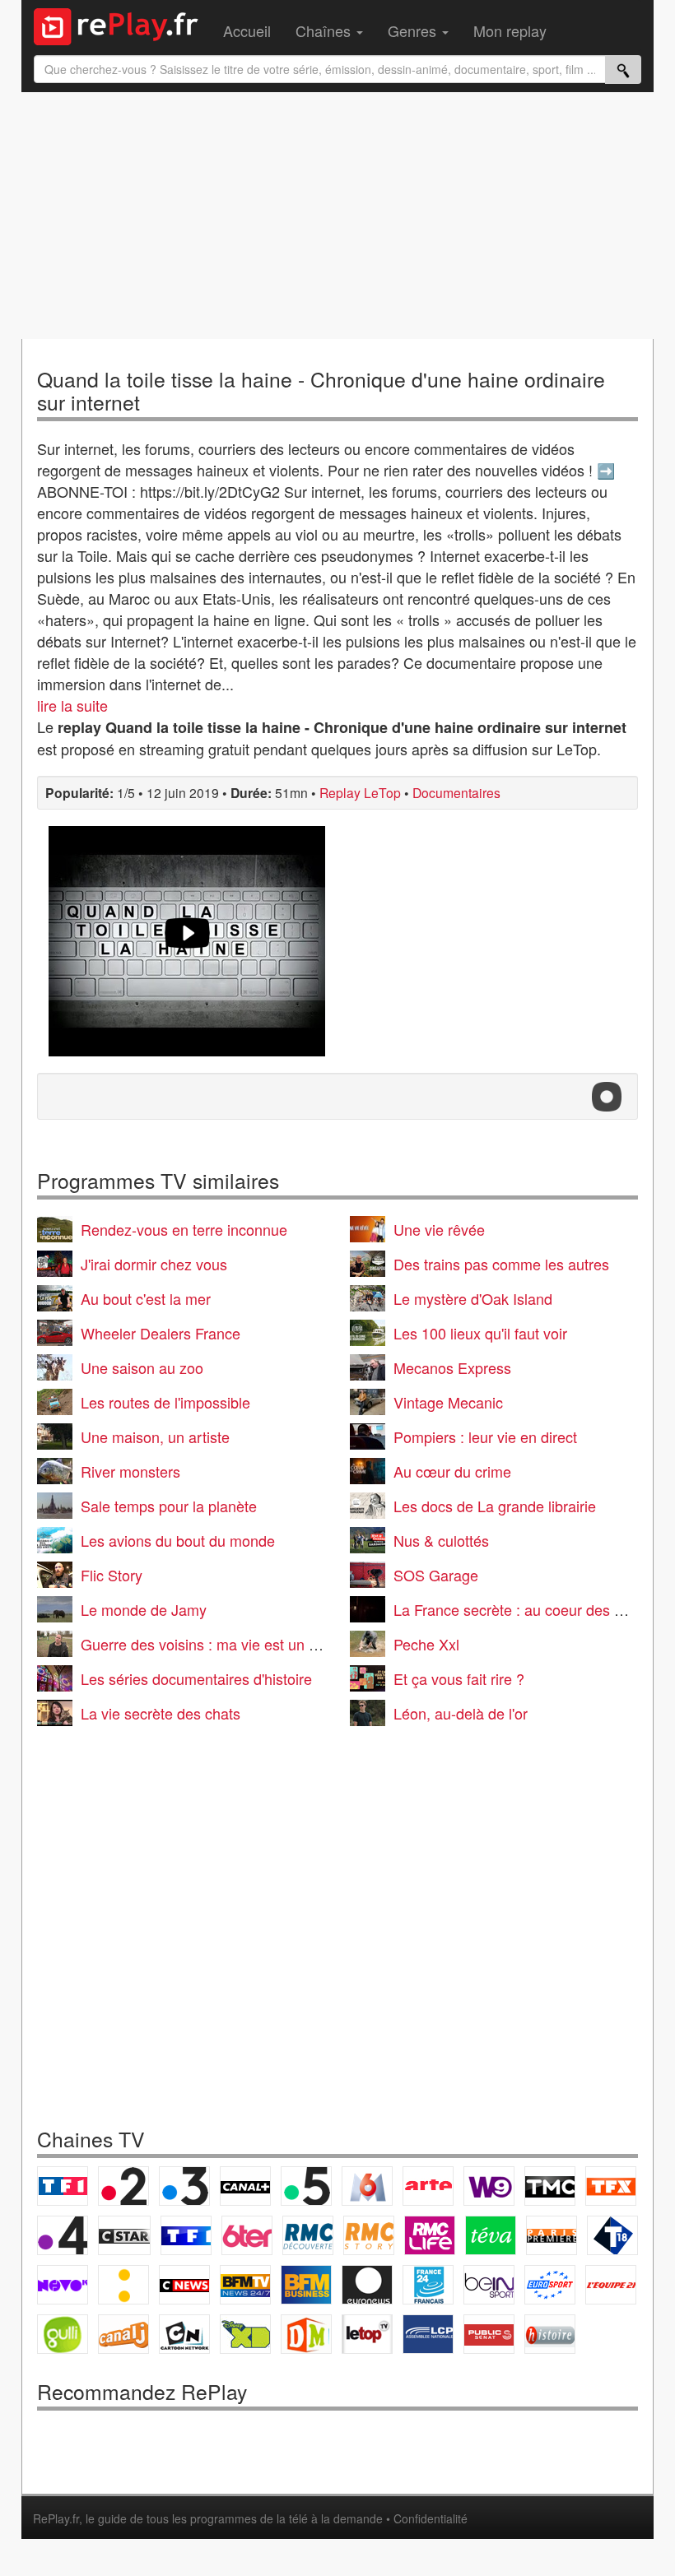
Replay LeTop (360, 792)
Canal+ (245, 2186)
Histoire (550, 2334)
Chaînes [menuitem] (325, 30)
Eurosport (550, 2285)
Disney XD (245, 2334)
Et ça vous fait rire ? (459, 1678)
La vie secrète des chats (161, 1713)
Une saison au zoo (142, 1367)
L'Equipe (611, 2285)
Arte (428, 2186)
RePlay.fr (56, 2518)
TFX (611, 2186)
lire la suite (72, 705)
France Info (123, 2285)
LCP (428, 2334)
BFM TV (245, 2285)
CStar (124, 2235)
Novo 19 (63, 2285)
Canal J (123, 2334)
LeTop (367, 2334)
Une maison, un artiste (155, 1437)
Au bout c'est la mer (146, 1298)
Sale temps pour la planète (169, 1506)
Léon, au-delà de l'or (461, 1713)
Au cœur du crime (452, 1471)
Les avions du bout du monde (178, 1540)
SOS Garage (436, 1575)
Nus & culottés (441, 1540)
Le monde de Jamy (144, 1609)
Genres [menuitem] (414, 30)
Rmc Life (430, 2235)
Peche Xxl (426, 1644)
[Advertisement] (337, 216)
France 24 (428, 2285)
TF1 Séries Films (186, 2235)
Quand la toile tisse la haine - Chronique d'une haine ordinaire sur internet (321, 390)
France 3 (184, 2186)
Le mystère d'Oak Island (473, 1298)
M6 (367, 2186)
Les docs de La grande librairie (495, 1506)
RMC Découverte (308, 2235)
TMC (550, 2186)
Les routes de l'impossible (165, 1402)
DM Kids (306, 2334)
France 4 (63, 2235)
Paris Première (552, 2235)
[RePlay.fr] (122, 25)
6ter (247, 2235)
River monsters (130, 1471)
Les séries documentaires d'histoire (196, 1678)
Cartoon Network (184, 2334)
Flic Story (112, 1575)
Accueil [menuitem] (247, 30)
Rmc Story (369, 2235)
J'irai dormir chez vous (154, 1264)
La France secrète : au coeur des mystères (534, 1609)
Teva (491, 2235)
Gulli (63, 2334)
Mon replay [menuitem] (510, 30)
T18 (612, 2235)
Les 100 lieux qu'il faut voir (480, 1333)
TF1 (63, 2186)
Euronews (367, 2285)
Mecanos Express (452, 1367)
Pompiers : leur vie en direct (485, 1437)
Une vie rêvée (439, 1229)
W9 (489, 2186)
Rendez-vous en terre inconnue (184, 1229)
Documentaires (456, 792)
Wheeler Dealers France (161, 1333)
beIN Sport (489, 2285)
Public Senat (489, 2334)
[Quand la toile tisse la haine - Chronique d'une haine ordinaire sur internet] (187, 941)
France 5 (306, 2186)
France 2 (123, 2186)
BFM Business (306, 2285)
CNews (184, 2285)
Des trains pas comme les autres (501, 1264)
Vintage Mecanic (448, 1402)
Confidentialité (431, 2518)
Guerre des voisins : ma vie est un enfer (212, 1644)
